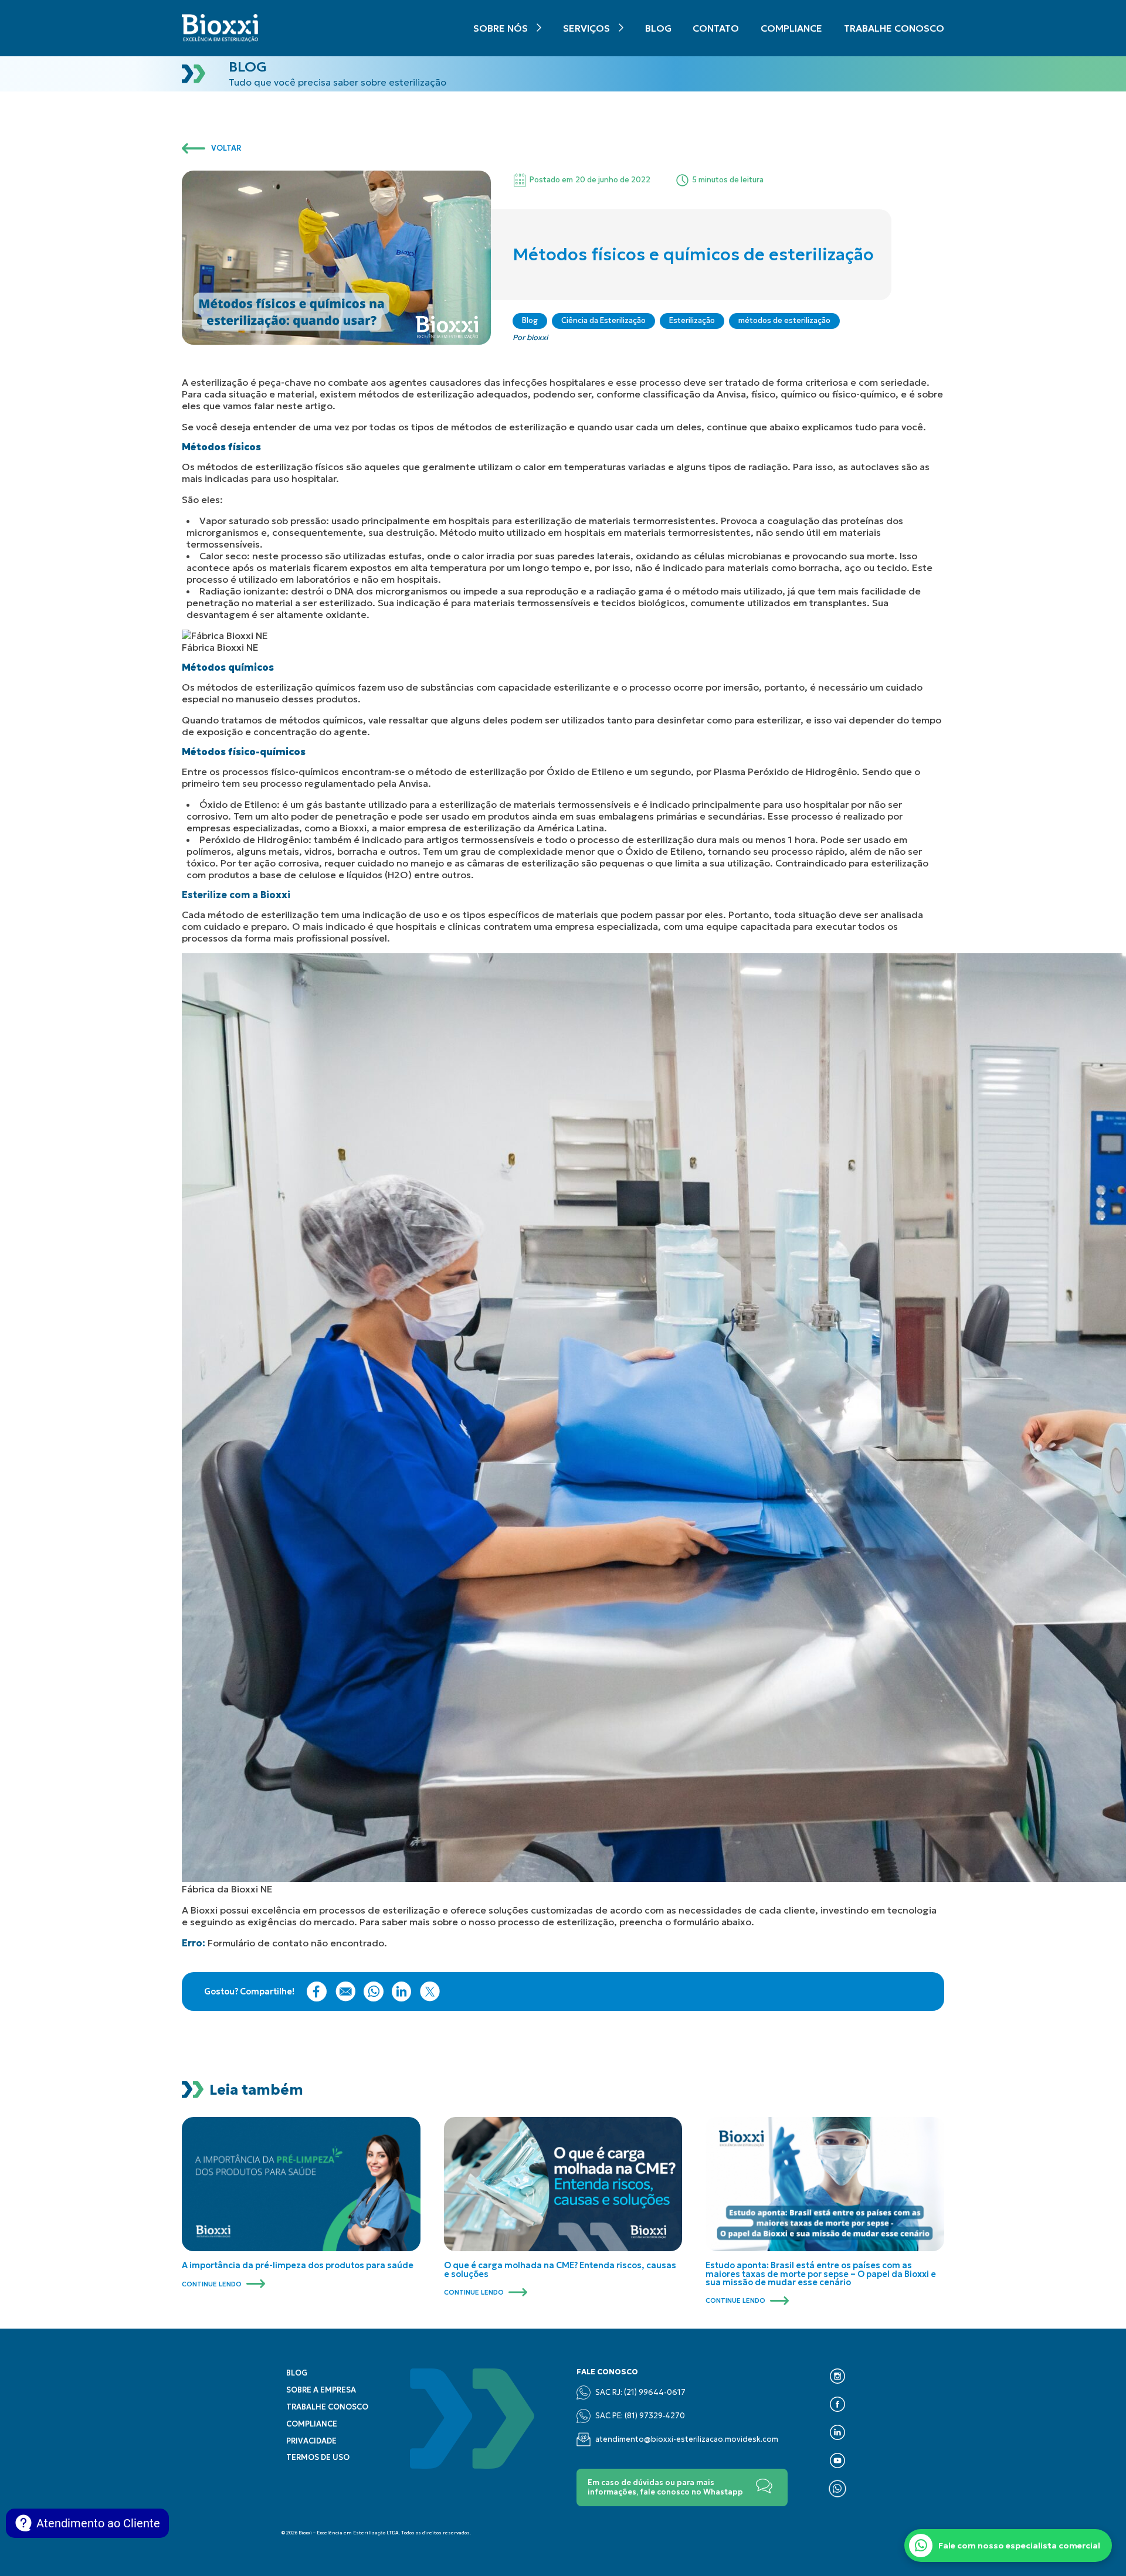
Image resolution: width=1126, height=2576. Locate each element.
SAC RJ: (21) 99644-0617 (640, 2393)
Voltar (226, 148)
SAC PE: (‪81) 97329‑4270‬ (640, 2416)
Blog (658, 28)
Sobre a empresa (321, 2390)
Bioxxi (204, 1910)
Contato (716, 28)
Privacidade (311, 2441)
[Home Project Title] (220, 28)
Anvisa (731, 394)
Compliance (791, 28)
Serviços (586, 28)
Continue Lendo (212, 2284)
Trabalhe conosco (894, 28)
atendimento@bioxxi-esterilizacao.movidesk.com (687, 2439)
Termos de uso (318, 2458)
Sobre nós (501, 28)
